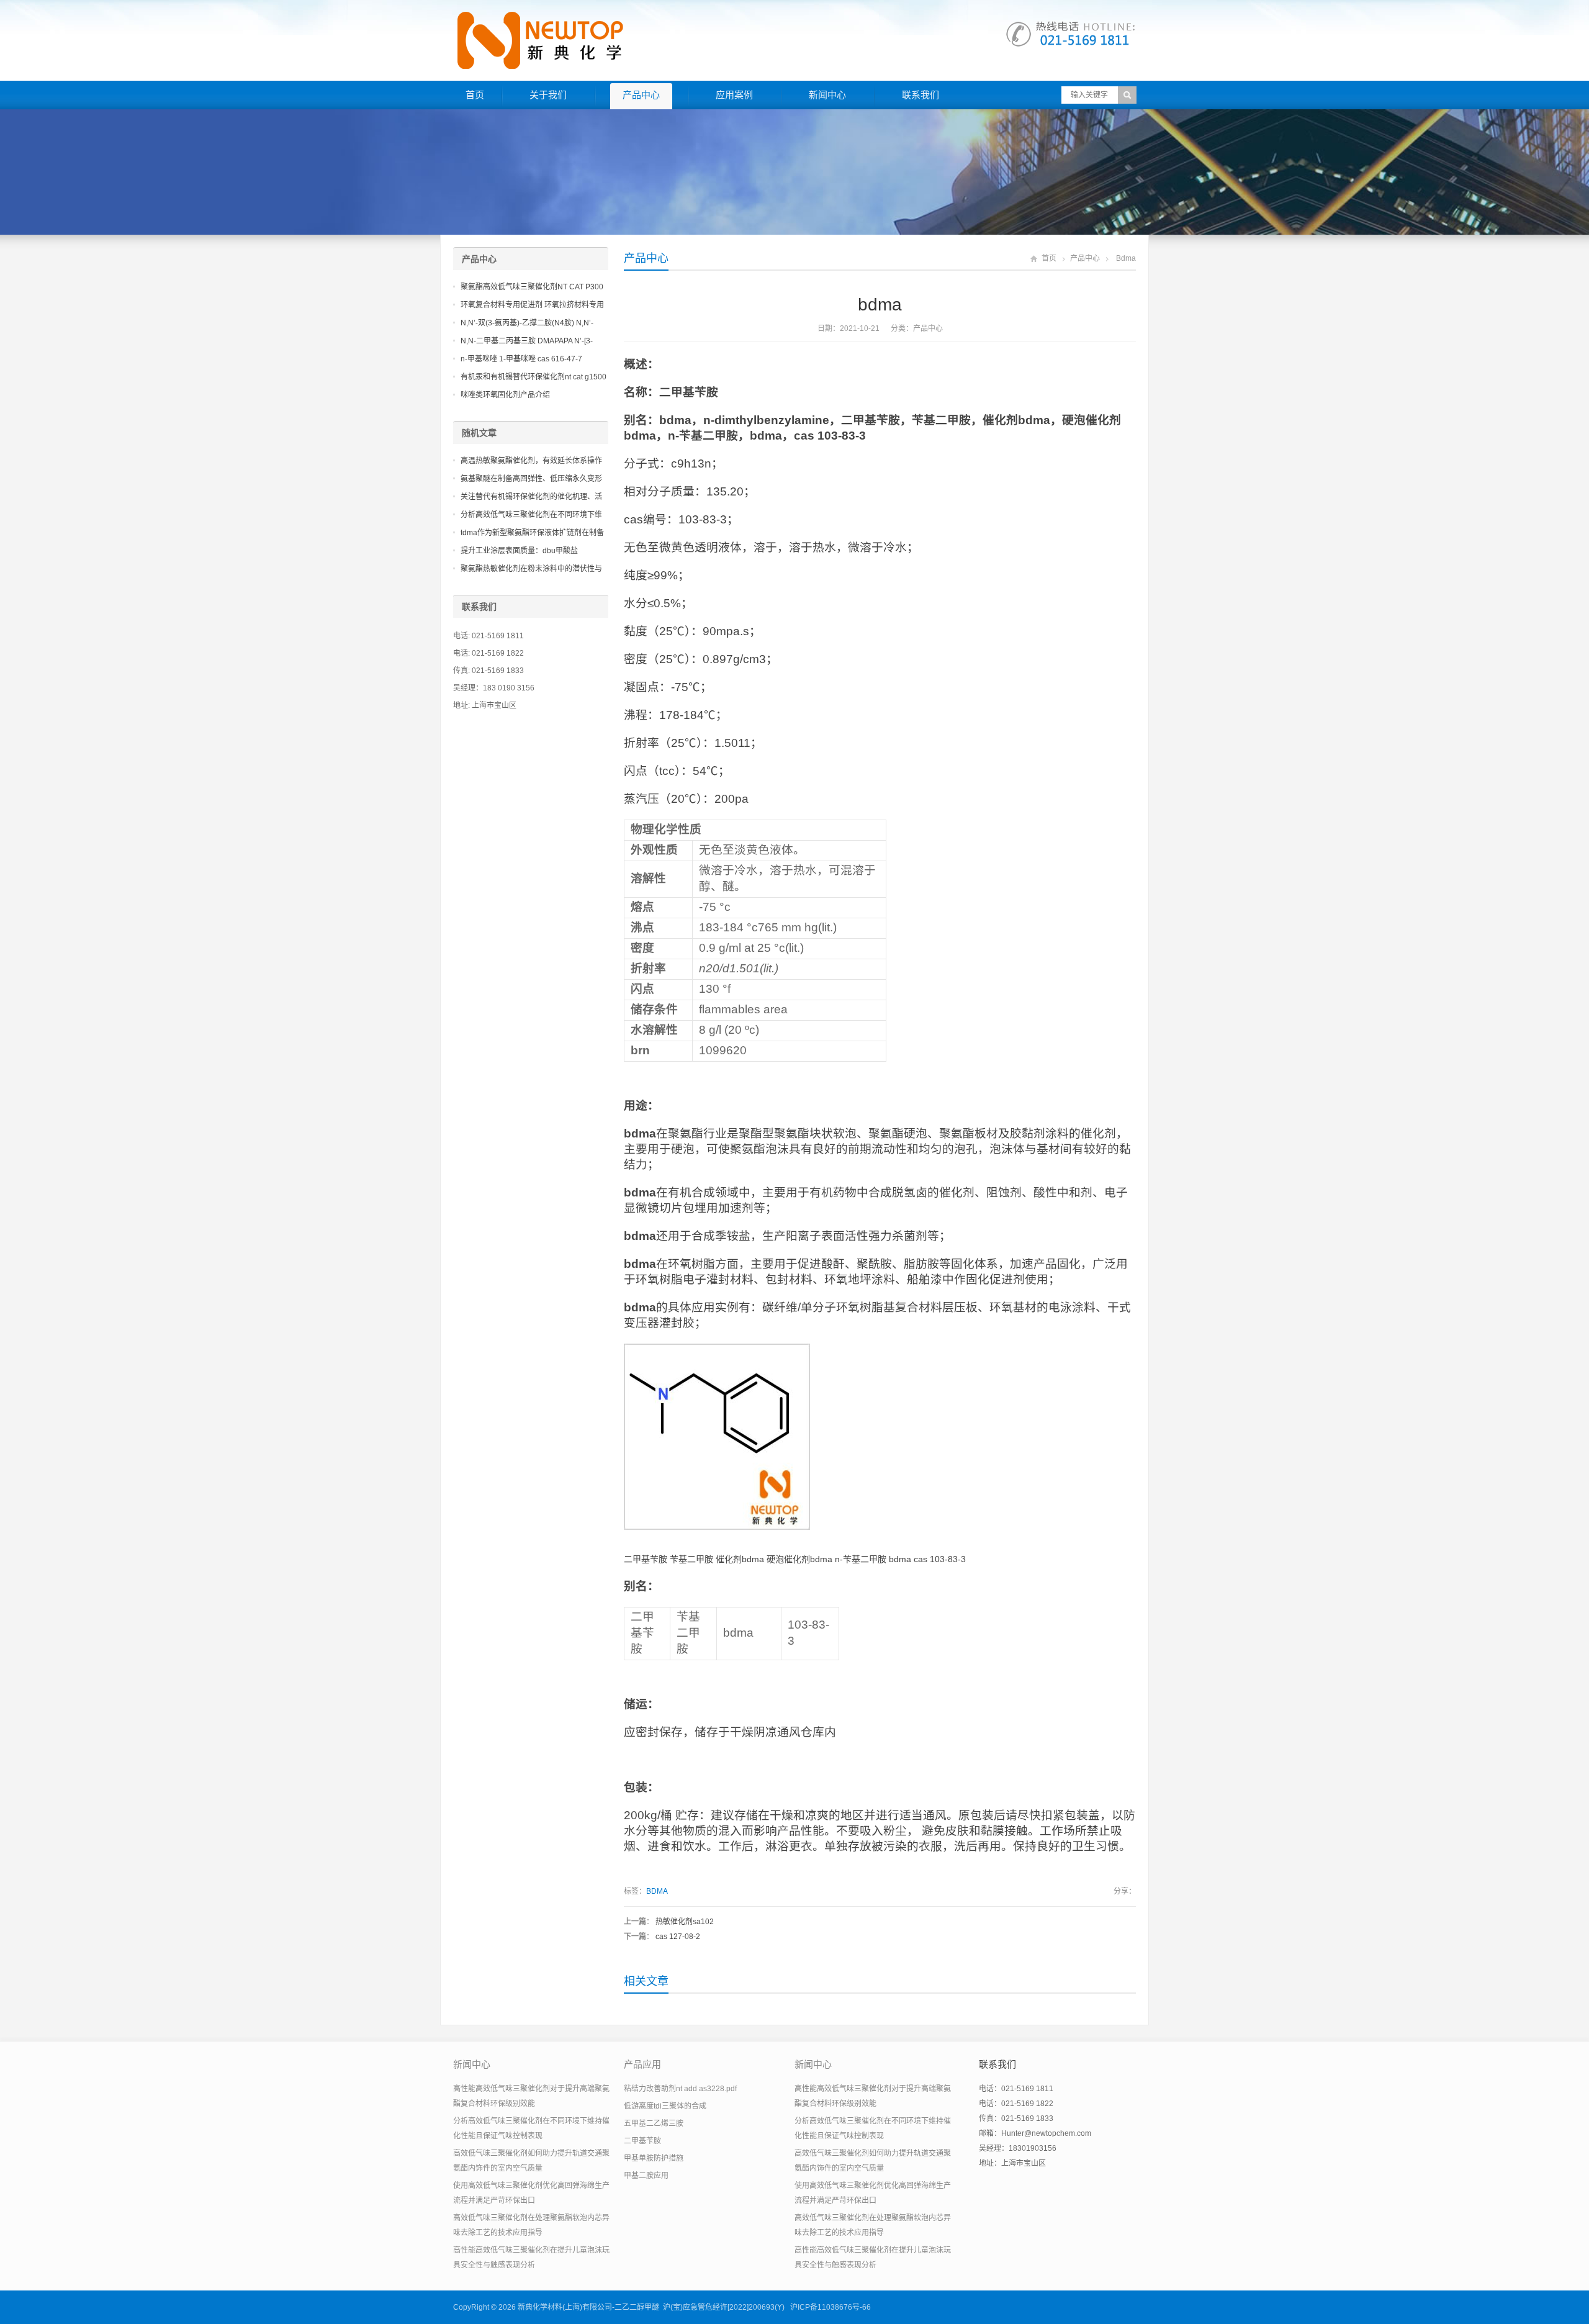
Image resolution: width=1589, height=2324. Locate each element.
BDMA (657, 1891)
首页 (475, 95)
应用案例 (734, 95)
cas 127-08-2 (678, 1937)
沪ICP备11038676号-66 (831, 2307)
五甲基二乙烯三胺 (654, 2123)
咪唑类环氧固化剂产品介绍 (505, 395)
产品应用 (642, 2064)
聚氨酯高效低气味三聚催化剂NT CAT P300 (532, 287)
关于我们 (548, 95)
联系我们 (921, 95)
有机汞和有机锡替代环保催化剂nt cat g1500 (533, 377)
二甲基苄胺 (642, 2141)
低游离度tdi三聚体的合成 (665, 2106)
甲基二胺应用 (646, 2176)
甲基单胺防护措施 (654, 2158)
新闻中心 (827, 95)
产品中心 (641, 95)
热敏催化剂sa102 (685, 1922)
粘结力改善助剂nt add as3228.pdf (680, 2089)
